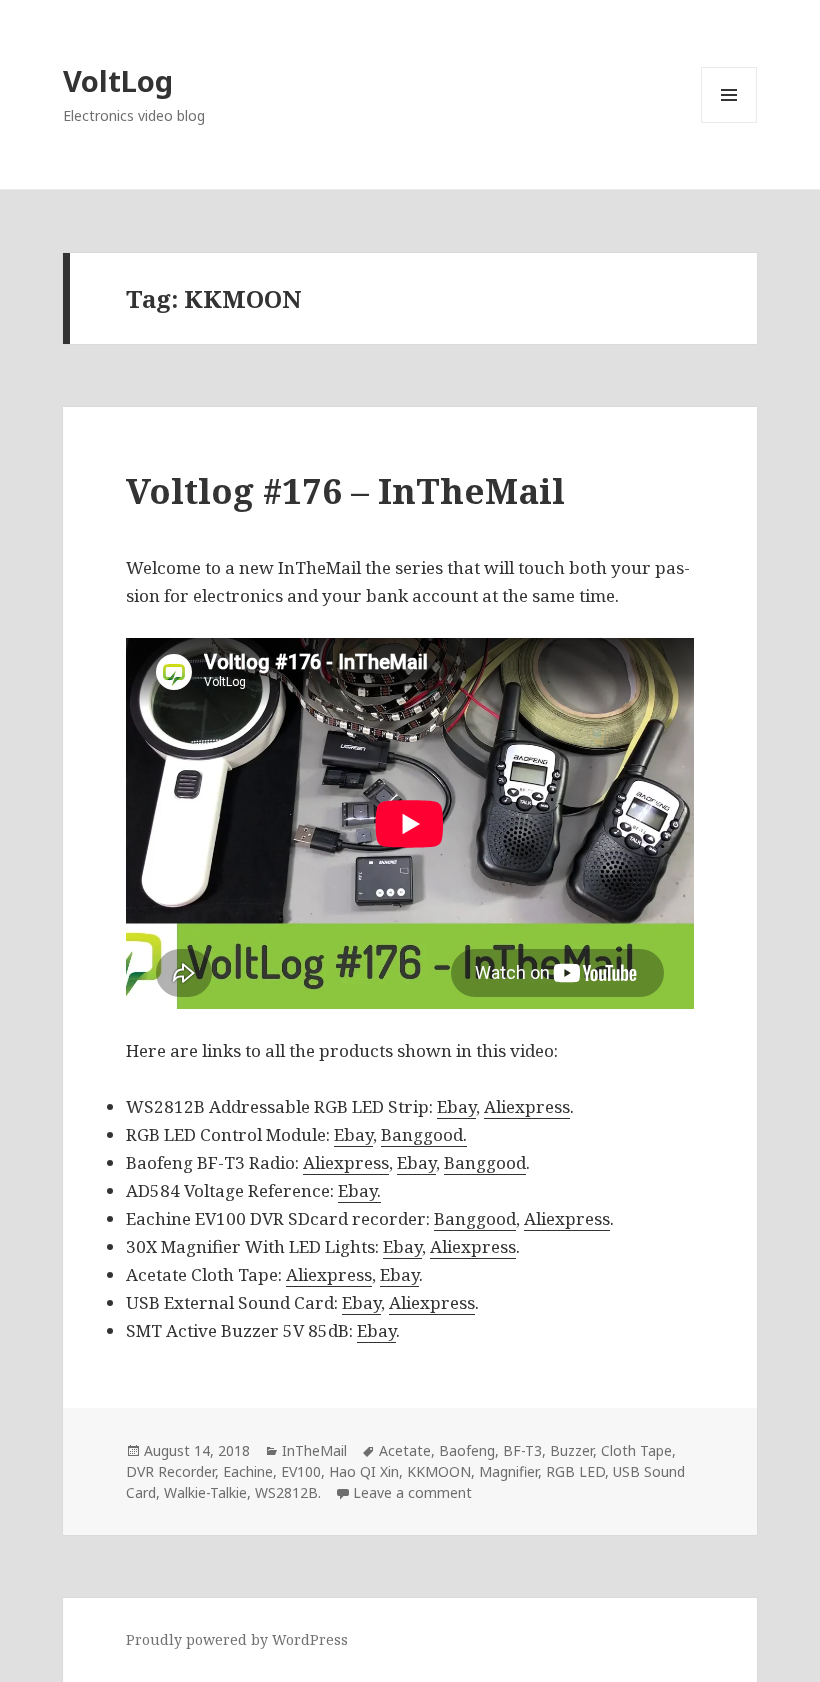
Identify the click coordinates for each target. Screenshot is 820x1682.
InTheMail (314, 1450)
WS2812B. (288, 1492)
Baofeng (467, 1450)
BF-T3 (522, 1450)
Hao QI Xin (364, 1471)
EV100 (301, 1471)
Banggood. (424, 1134)
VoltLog (118, 80)
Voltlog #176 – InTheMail (345, 490)
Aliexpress (527, 1106)
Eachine (248, 1471)
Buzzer (571, 1450)
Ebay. (359, 1190)
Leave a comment (412, 1492)
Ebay (456, 1106)
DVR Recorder (170, 1471)
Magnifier (508, 1471)
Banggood (485, 1162)
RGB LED (575, 1471)
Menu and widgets (729, 122)
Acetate (405, 1450)
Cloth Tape (636, 1450)
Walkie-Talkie (205, 1492)
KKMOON (439, 1471)
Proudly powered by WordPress (237, 1639)
